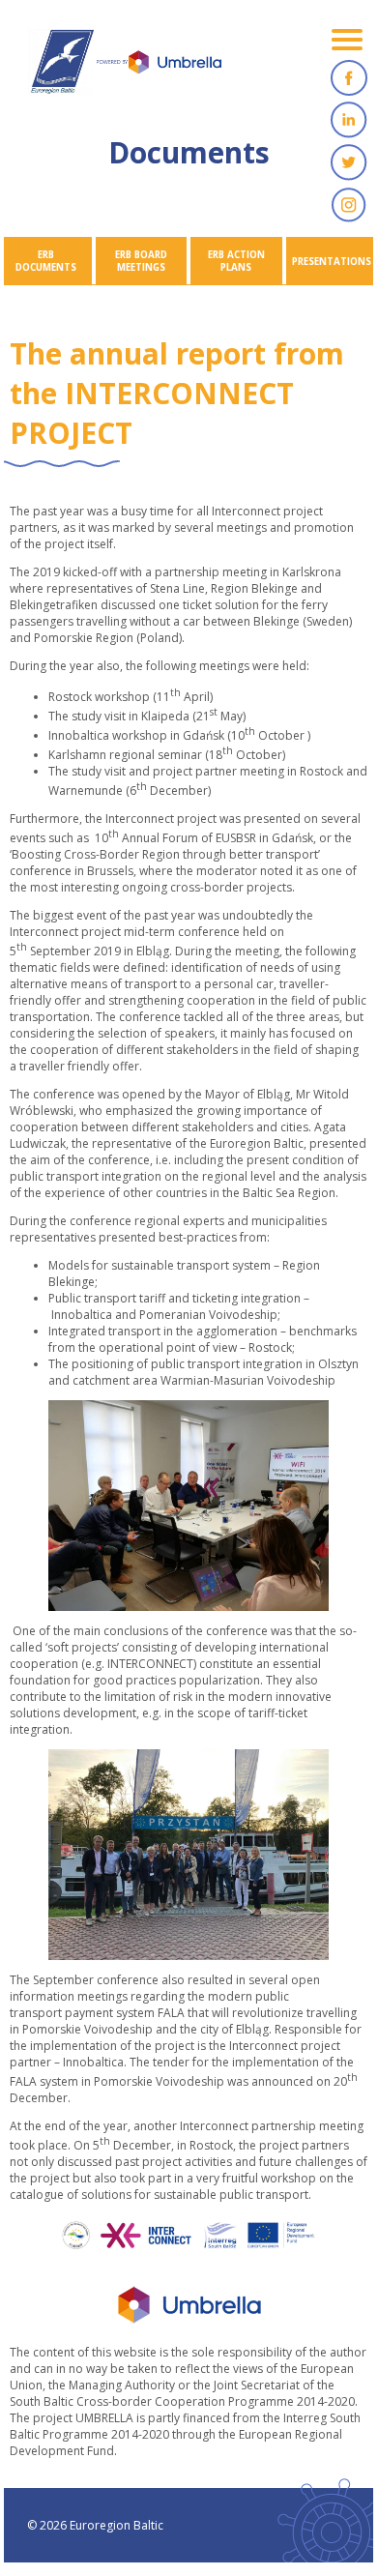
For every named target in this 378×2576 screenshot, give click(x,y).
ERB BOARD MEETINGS (141, 261)
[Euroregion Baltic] (125, 68)
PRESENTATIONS (332, 262)
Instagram (349, 205)
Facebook (349, 77)
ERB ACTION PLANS (236, 261)
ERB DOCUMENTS (46, 261)
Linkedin (349, 120)
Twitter (349, 162)
